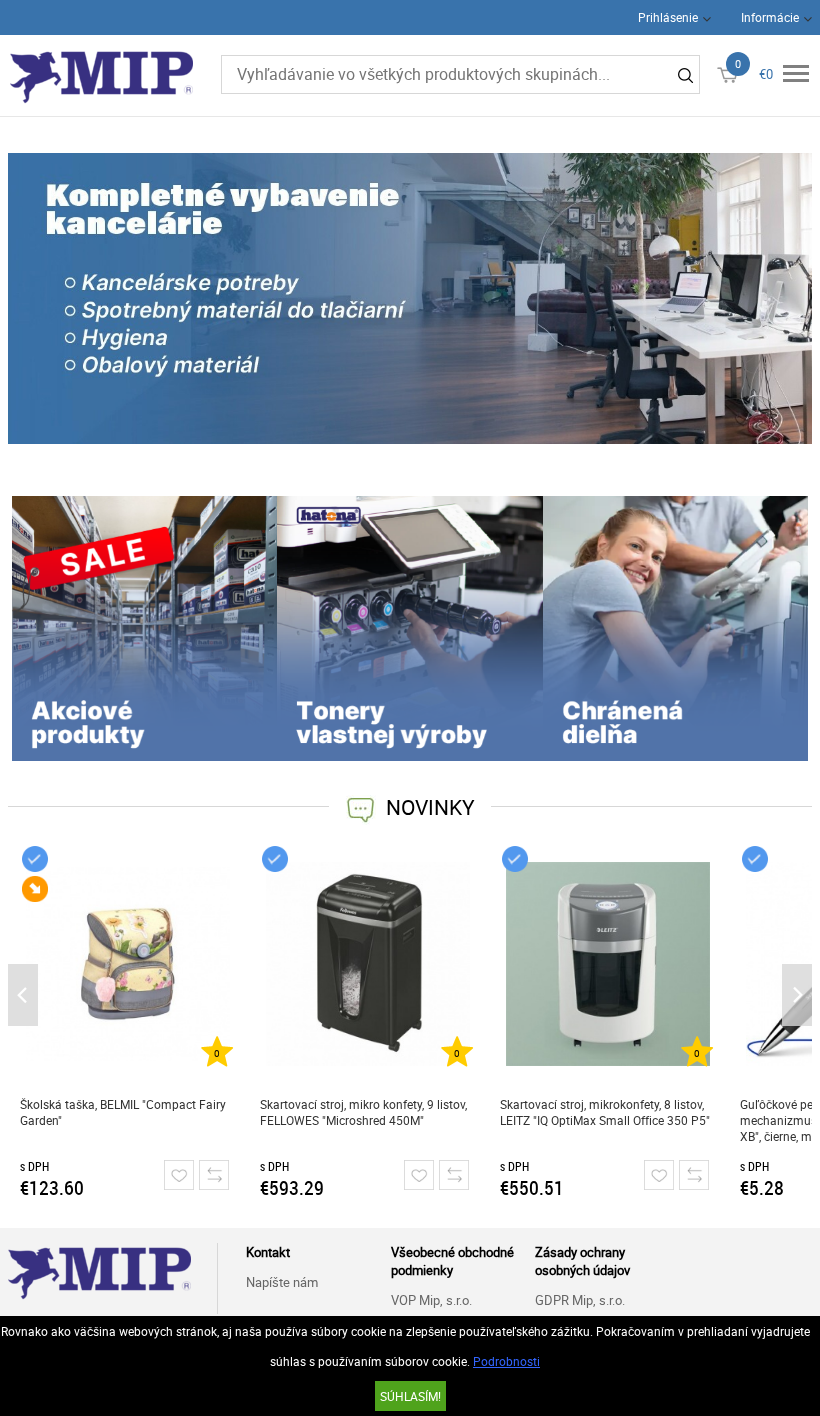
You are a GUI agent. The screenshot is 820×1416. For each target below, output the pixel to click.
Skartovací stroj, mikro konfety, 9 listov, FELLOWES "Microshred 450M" (363, 1112)
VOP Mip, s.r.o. (431, 1300)
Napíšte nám (282, 1282)
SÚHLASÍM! (410, 1396)
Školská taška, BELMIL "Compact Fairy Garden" (123, 1112)
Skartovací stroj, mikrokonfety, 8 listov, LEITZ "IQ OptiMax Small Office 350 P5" (605, 1112)
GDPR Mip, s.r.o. (580, 1300)
